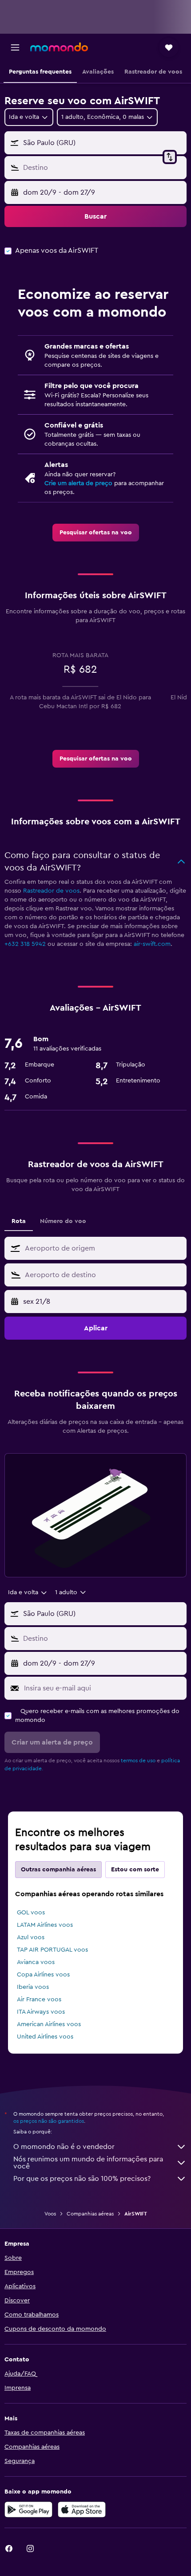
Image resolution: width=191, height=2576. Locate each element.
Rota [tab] (19, 1221)
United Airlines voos (45, 2037)
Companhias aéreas (90, 2214)
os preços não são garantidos (49, 2121)
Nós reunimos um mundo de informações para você (88, 2163)
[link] (96, 533)
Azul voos (31, 1937)
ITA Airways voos (41, 2012)
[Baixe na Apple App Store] (82, 2509)
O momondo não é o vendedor (64, 2147)
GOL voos (31, 1913)
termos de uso (138, 1760)
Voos (50, 2214)
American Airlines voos (49, 2024)
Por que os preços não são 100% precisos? (82, 2179)
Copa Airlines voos (43, 1975)
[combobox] (103, 1248)
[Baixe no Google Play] (28, 2509)
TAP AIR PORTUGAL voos (52, 1950)
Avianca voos (36, 1962)
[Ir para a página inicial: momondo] (59, 47)
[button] (15, 47)
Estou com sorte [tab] (135, 1870)
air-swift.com (152, 944)
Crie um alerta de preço (78, 483)
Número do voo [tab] (63, 1221)
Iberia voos (33, 1987)
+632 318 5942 (25, 944)
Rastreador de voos (51, 891)
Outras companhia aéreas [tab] (58, 1870)
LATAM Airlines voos (45, 1925)
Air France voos (39, 2000)
